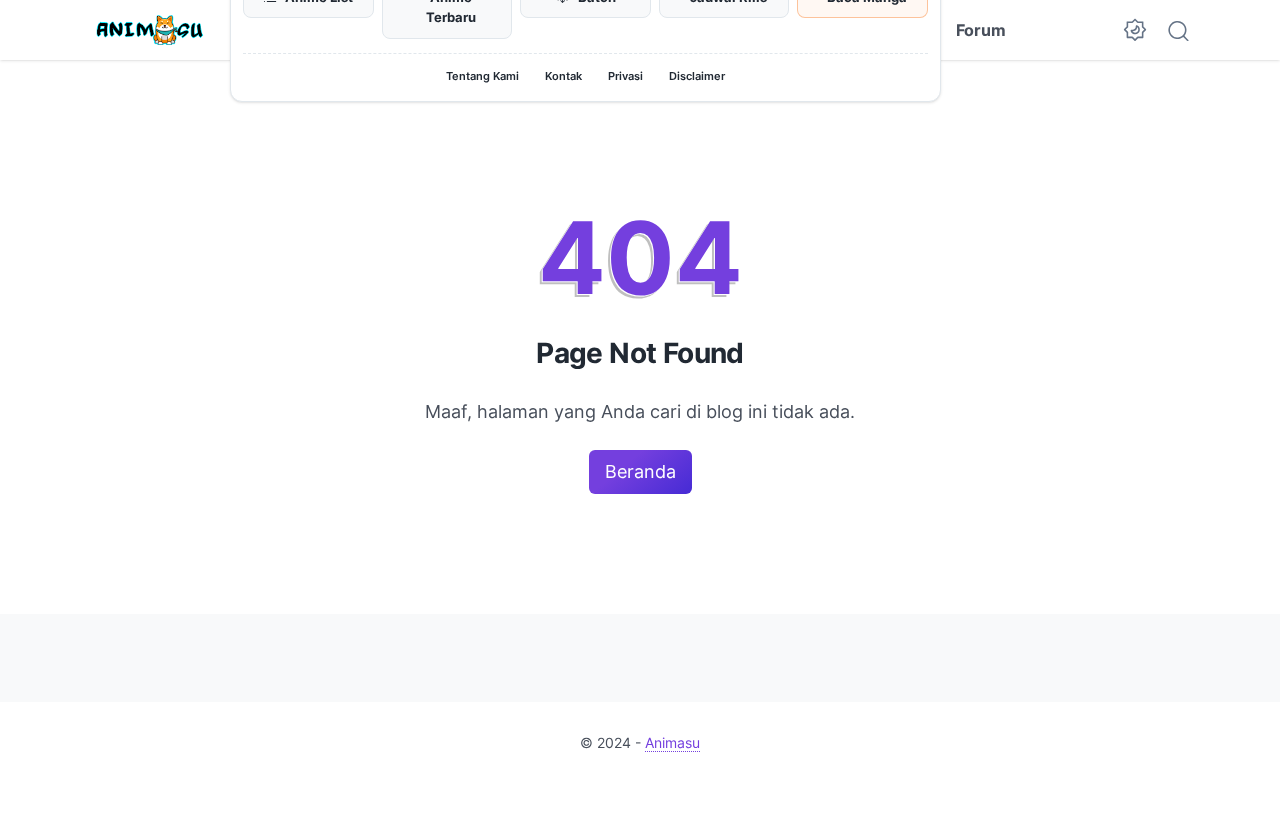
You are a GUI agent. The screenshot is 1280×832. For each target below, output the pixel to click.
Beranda (640, 471)
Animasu (672, 742)
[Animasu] (150, 30)
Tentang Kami (482, 76)
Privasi (625, 76)
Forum (981, 30)
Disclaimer (697, 76)
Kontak (563, 76)
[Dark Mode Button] (1135, 30)
